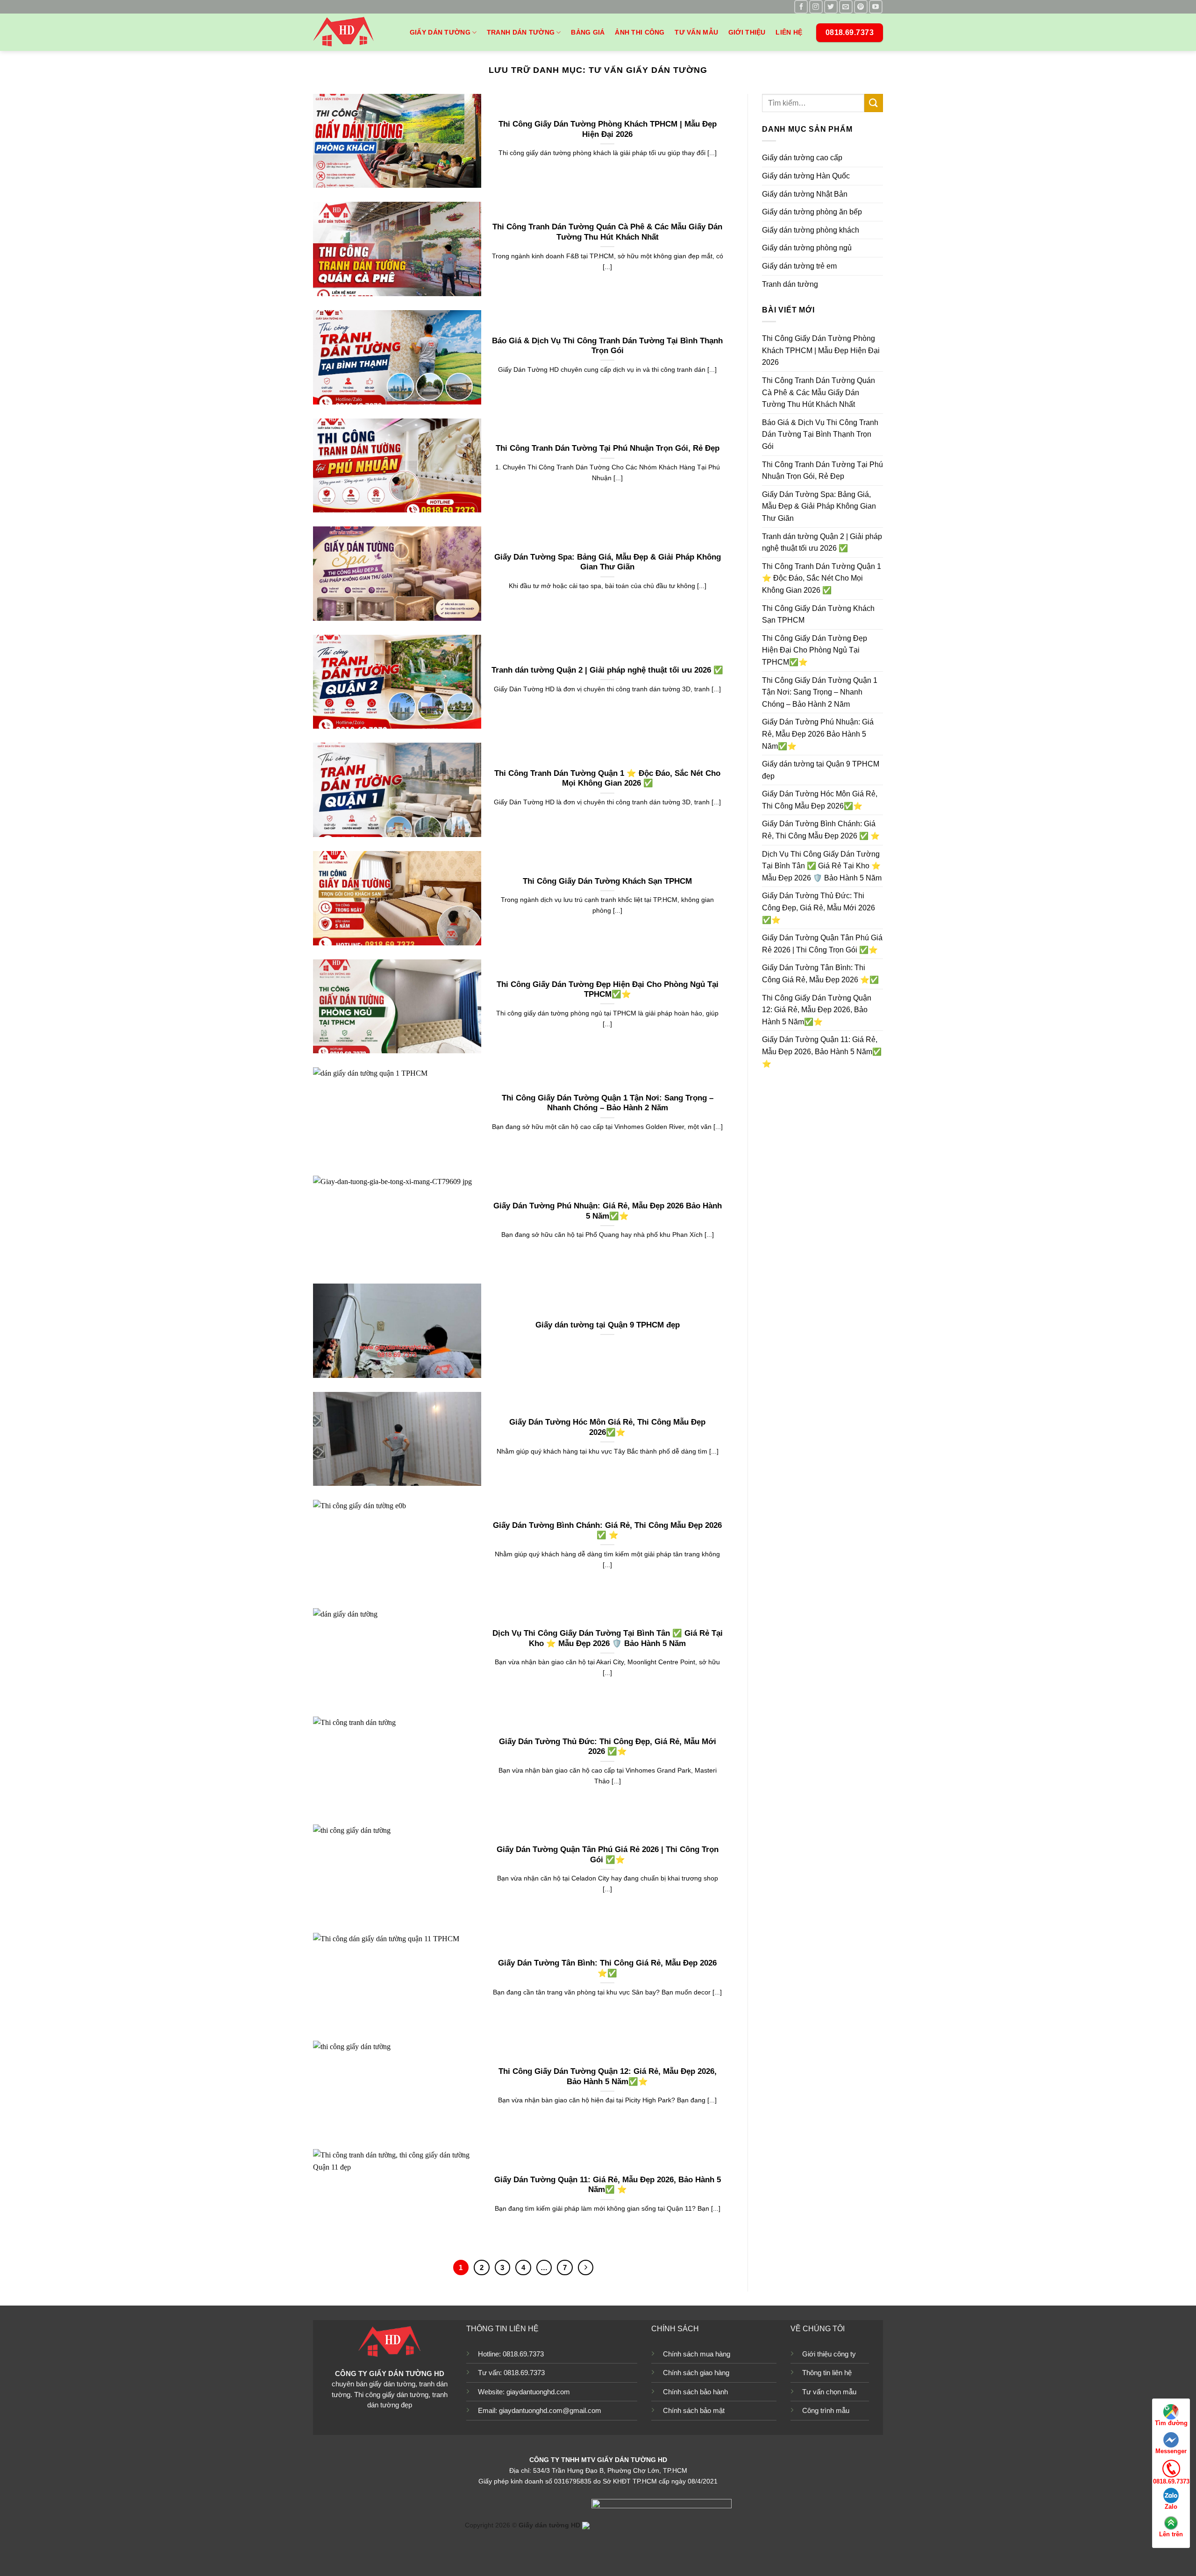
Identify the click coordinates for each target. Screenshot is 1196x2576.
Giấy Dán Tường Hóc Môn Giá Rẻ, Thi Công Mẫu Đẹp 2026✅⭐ (607, 1427)
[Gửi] (874, 103)
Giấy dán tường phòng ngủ (807, 248)
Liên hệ (789, 32)
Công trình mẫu (826, 2410)
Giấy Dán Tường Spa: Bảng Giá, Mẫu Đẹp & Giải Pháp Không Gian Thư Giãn (608, 562)
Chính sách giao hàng (696, 2373)
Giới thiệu (747, 32)
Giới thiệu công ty (829, 2354)
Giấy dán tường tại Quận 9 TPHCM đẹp (608, 1325)
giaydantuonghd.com (538, 2392)
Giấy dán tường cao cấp (802, 158)
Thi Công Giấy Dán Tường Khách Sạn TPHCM (607, 881)
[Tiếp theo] (586, 2268)
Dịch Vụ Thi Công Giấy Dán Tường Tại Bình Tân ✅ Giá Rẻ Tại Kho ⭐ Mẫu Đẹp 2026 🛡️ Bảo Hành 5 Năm (608, 1638)
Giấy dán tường (440, 32)
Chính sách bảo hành (695, 2392)
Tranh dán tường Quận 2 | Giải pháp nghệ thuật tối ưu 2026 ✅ (607, 670)
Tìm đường (1171, 2423)
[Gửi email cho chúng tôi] (846, 7)
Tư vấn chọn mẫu (829, 2392)
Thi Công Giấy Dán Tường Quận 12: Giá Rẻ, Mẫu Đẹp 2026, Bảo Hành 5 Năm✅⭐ (608, 2076)
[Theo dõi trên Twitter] (831, 7)
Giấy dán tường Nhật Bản (805, 194)
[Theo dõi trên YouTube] (876, 7)
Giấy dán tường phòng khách (811, 230)
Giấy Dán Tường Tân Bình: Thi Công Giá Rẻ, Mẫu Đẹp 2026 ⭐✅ (607, 1968)
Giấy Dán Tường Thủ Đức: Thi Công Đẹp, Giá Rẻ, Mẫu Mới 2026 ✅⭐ (608, 1747)
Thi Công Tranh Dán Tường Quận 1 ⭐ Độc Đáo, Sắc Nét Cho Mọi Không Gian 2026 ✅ (607, 778)
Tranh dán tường (521, 32)
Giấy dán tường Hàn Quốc (806, 176)
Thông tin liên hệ (827, 2373)
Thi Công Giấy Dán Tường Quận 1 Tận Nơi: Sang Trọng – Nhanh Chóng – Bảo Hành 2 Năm (608, 1103)
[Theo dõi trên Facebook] (801, 7)
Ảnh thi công (640, 32)
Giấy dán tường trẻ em (799, 266)
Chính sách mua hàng (697, 2354)
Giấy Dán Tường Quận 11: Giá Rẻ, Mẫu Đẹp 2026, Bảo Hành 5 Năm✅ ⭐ (608, 2185)
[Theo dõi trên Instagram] (816, 7)
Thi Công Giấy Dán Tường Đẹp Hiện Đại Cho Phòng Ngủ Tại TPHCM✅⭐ (608, 990)
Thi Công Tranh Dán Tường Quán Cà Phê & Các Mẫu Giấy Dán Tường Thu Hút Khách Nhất (607, 232)
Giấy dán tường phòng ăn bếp (812, 212)
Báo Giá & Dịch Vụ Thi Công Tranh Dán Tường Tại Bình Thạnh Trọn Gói (607, 346)
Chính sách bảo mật (694, 2410)
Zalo (1171, 2507)
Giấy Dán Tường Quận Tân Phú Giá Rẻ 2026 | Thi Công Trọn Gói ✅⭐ (608, 1855)
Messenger (1171, 2451)
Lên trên (1171, 2534)
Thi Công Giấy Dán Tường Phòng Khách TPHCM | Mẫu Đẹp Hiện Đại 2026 (608, 129)
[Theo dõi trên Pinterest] (861, 7)
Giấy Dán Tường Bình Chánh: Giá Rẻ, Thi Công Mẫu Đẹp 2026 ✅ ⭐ (607, 1530)
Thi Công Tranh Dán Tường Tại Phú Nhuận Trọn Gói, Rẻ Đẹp (608, 448)
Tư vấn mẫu (696, 32)
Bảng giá (588, 32)
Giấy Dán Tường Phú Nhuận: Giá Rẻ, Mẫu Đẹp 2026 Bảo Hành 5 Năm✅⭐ (608, 1211)
